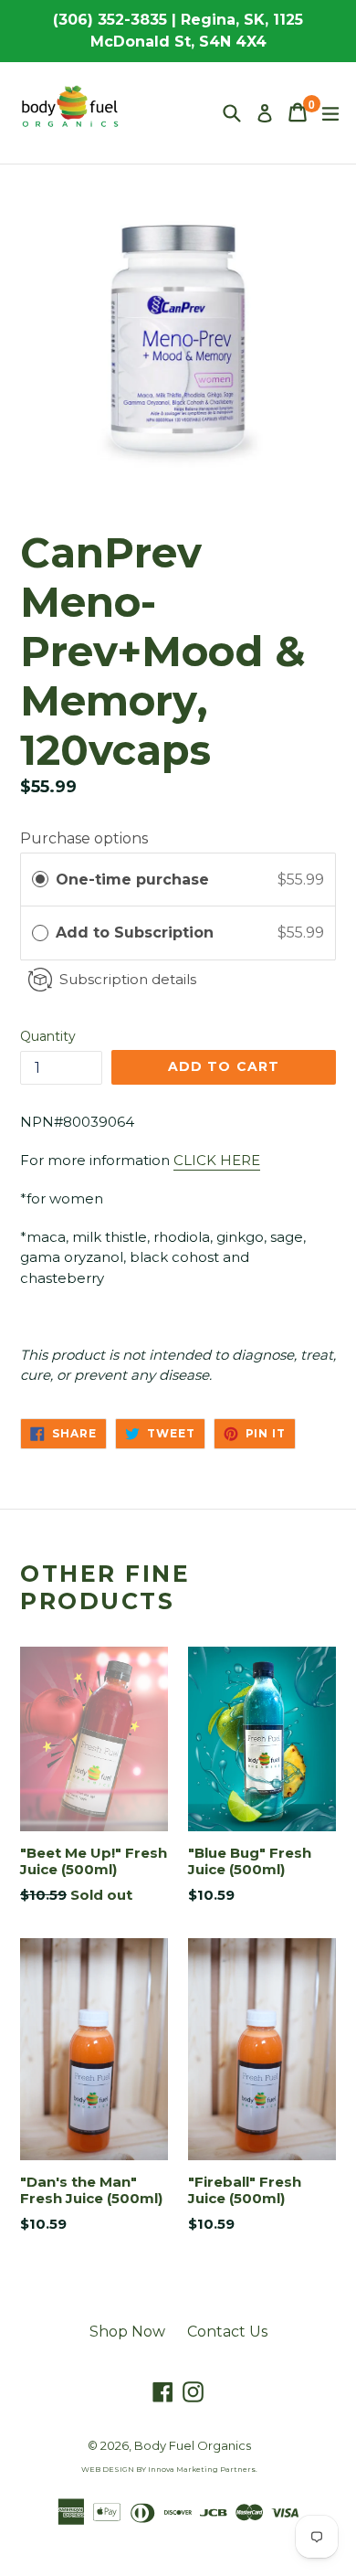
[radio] (40, 880)
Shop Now (127, 2332)
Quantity (48, 1036)
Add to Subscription (137, 933)
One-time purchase (132, 880)
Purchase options (84, 838)
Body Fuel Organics (193, 2445)
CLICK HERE (217, 1160)
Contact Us (227, 2332)
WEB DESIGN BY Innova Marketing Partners (168, 2469)
